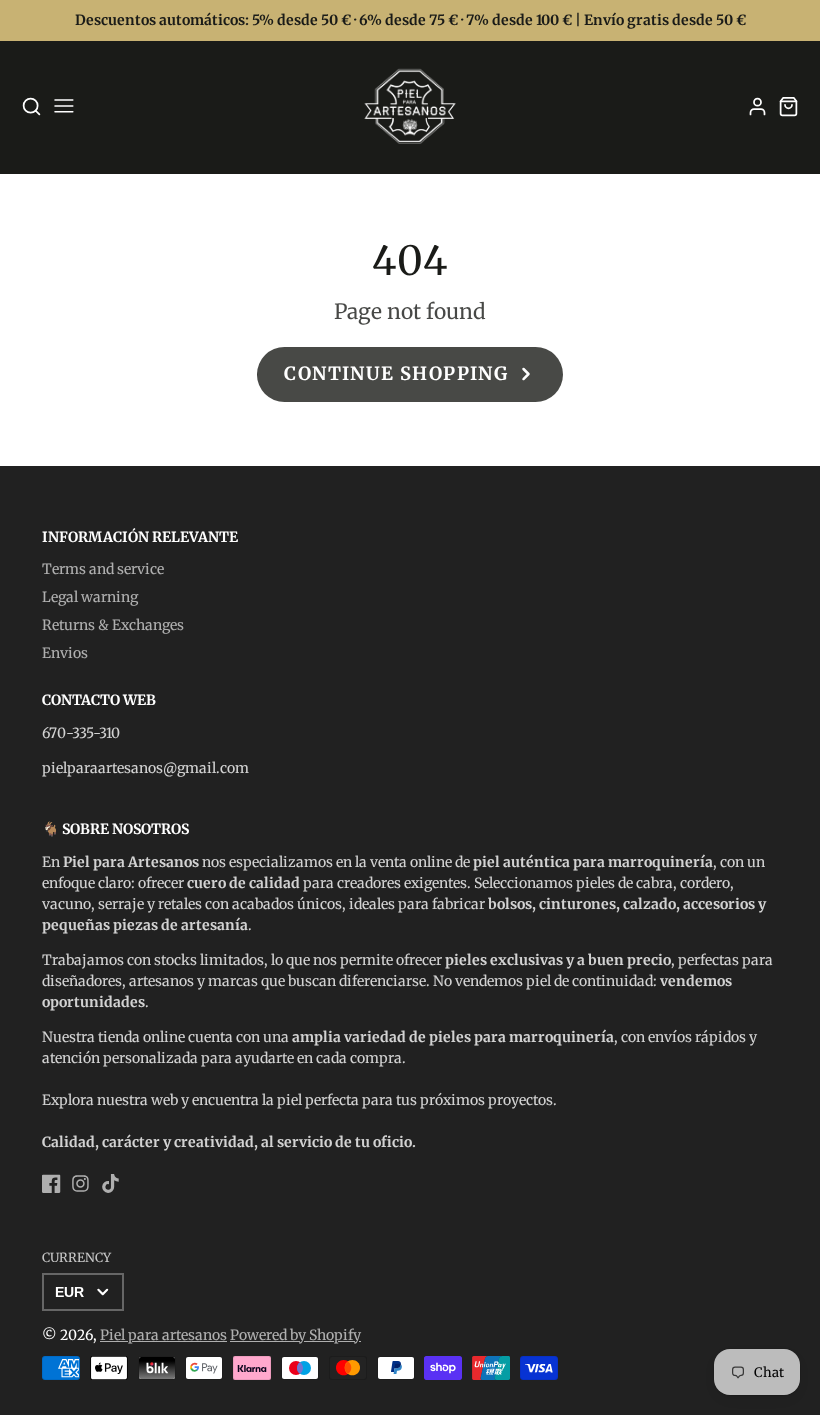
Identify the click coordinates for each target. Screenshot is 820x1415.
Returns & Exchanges (113, 625)
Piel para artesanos (163, 1335)
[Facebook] (51, 1183)
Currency (76, 1257)
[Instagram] (80, 1183)
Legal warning (90, 597)
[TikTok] (110, 1183)
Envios (65, 653)
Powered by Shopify (295, 1335)
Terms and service (103, 569)
